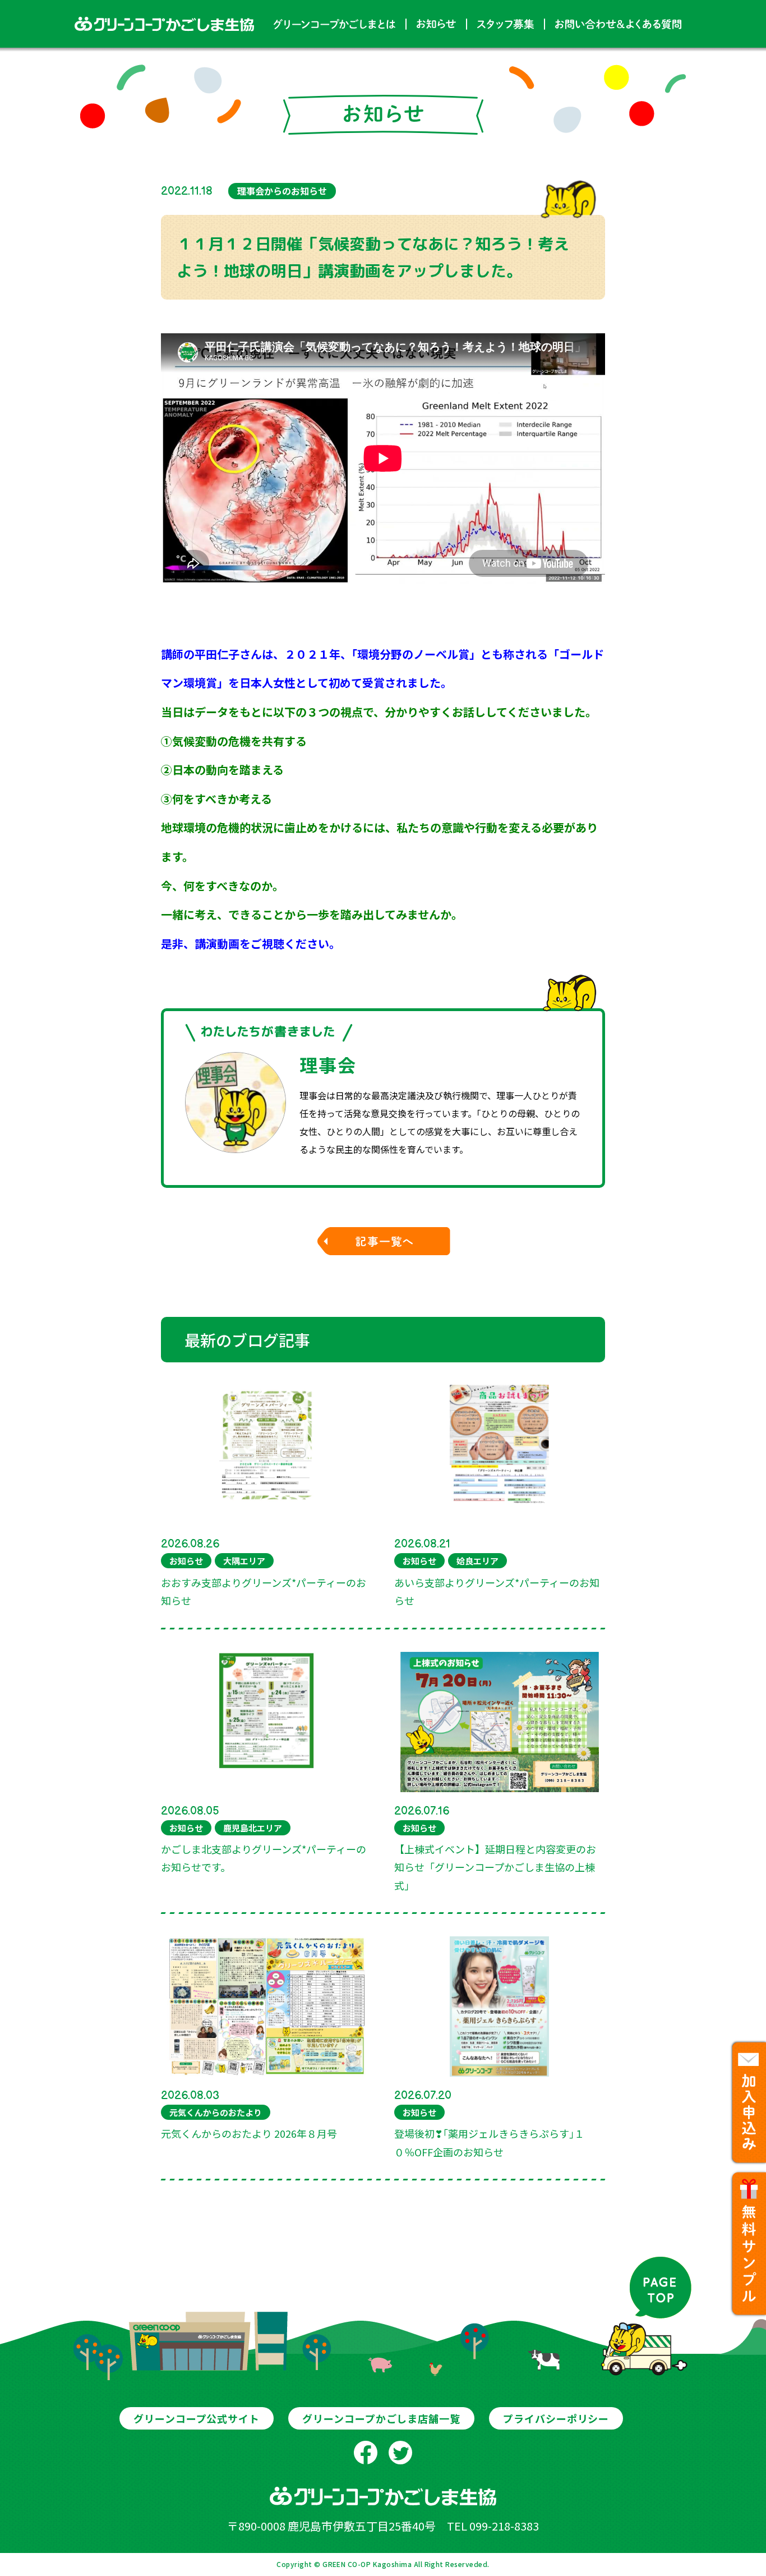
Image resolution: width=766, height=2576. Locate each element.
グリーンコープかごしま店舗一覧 (381, 2418)
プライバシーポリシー (556, 2418)
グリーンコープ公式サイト (197, 2418)
